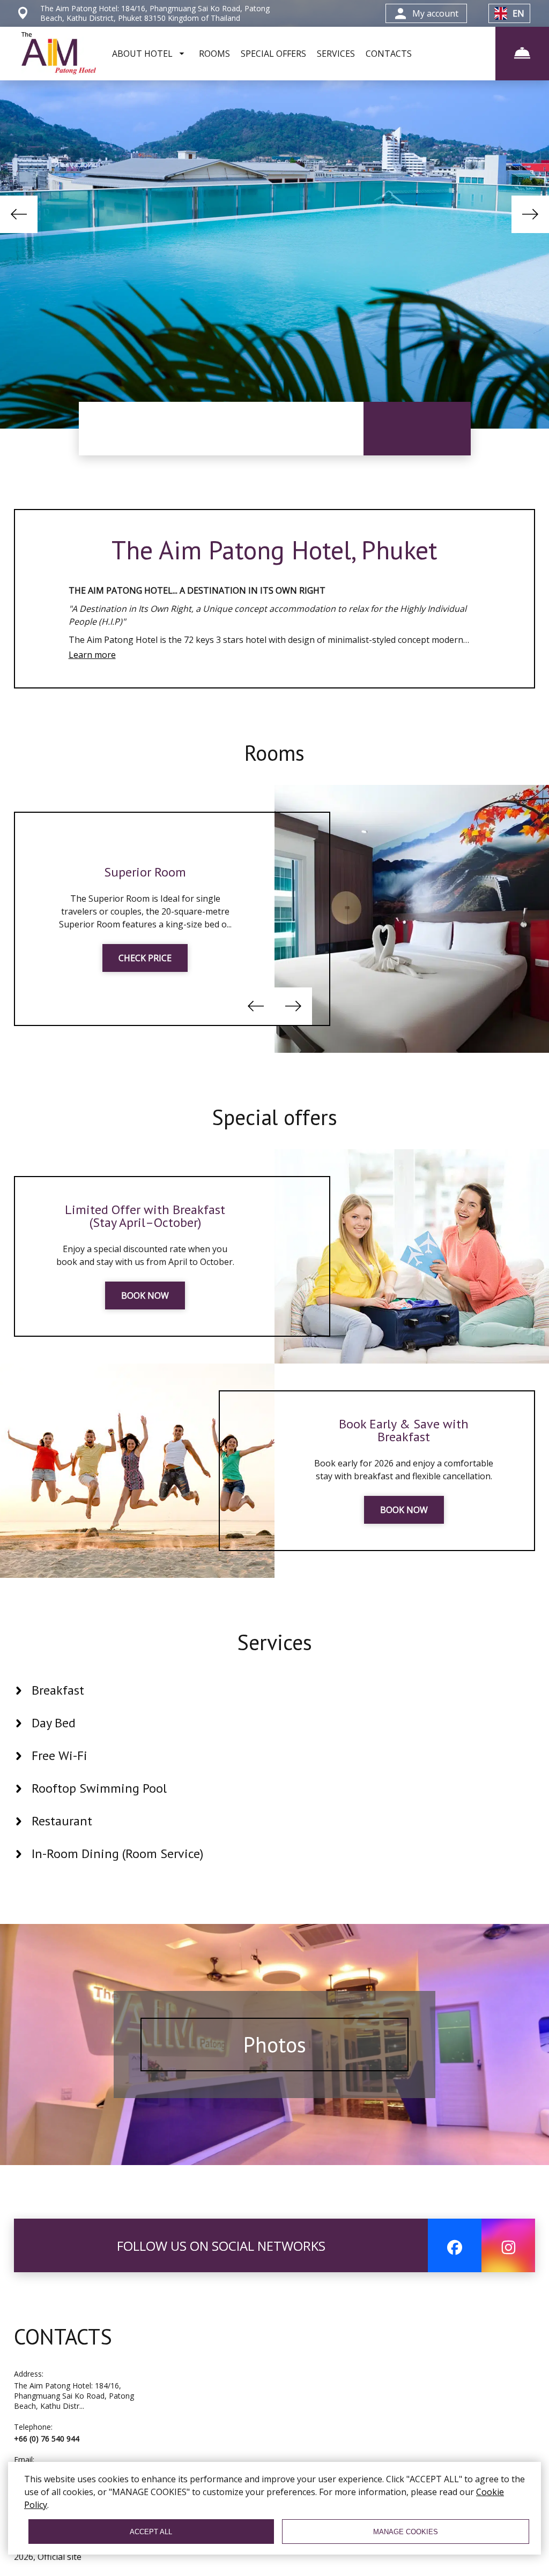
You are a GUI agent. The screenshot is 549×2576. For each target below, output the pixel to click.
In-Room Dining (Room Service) (117, 1854)
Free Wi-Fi (60, 1755)
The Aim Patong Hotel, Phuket (274, 550)
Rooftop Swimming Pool (99, 1788)
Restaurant (62, 1821)
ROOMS (214, 54)
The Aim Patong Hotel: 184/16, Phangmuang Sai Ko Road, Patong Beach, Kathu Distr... (74, 2396)
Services (274, 1642)
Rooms (274, 753)
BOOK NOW (145, 1296)
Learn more (92, 655)
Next (530, 214)
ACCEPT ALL (151, 2532)
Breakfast (58, 1690)
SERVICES (336, 54)
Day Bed (54, 1723)
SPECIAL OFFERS (273, 54)
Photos (275, 2045)
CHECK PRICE (145, 958)
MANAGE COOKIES (406, 2532)
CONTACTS (389, 54)
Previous (19, 214)
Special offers (274, 1117)
